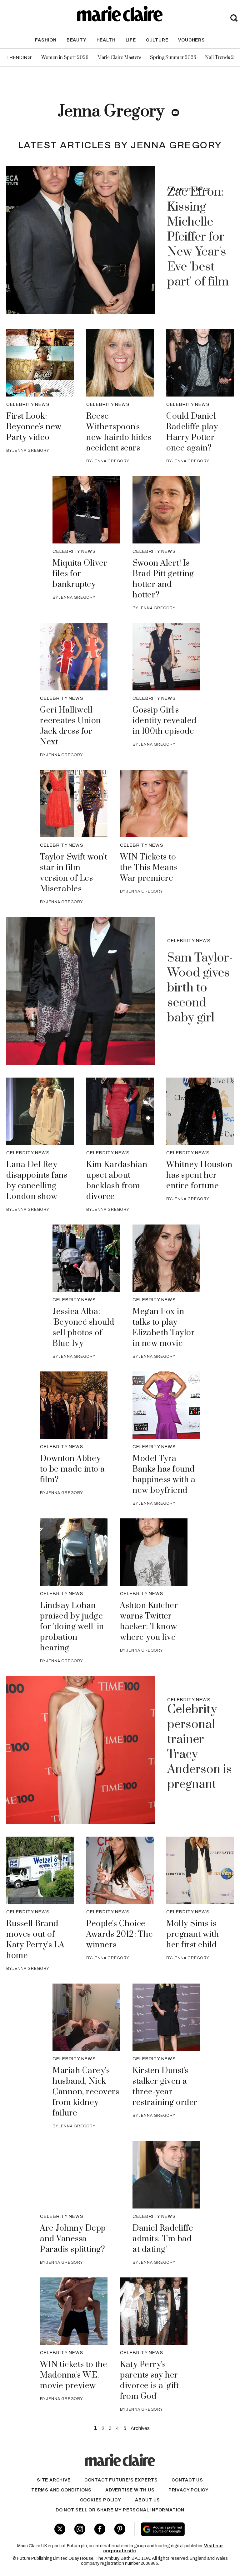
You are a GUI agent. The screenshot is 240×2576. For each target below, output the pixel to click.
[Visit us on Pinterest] (120, 2529)
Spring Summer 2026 (173, 58)
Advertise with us (130, 2490)
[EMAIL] (175, 113)
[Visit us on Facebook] (100, 2529)
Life (131, 40)
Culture (157, 40)
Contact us (187, 2480)
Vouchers (191, 40)
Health (106, 40)
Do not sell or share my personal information (120, 2510)
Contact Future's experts (121, 2480)
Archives (140, 2428)
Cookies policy (101, 2500)
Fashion (46, 40)
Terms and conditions (61, 2490)
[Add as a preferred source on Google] (180, 2529)
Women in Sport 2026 (65, 58)
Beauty (77, 40)
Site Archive (54, 2480)
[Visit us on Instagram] (80, 2529)
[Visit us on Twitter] (60, 2529)
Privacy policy (189, 2490)
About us (147, 2500)
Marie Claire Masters (119, 58)
